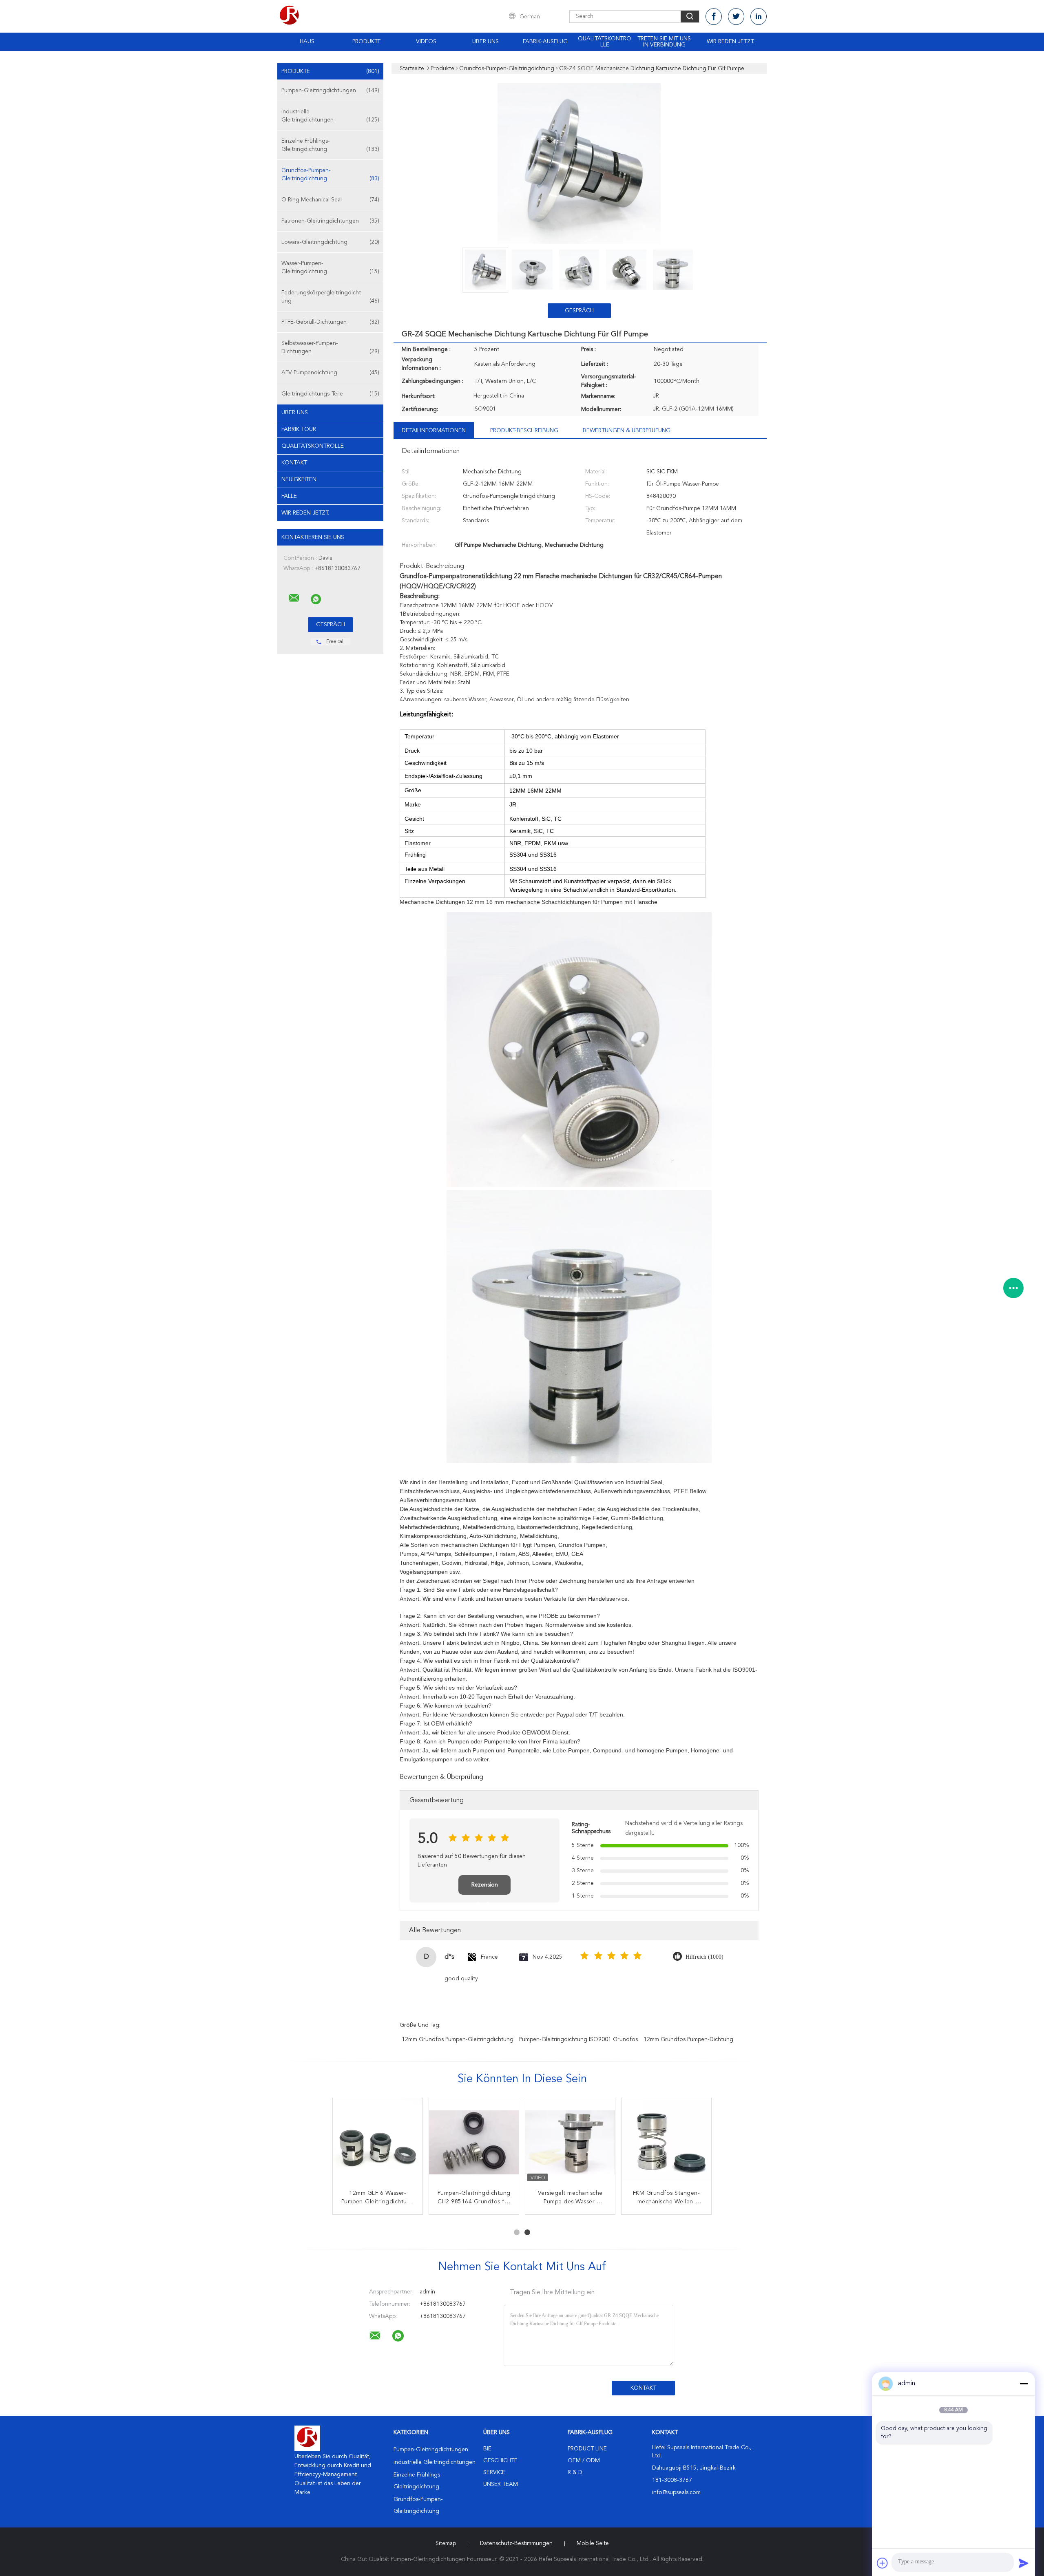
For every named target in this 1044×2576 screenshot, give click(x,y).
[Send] (1024, 2563)
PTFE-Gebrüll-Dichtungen (330, 322)
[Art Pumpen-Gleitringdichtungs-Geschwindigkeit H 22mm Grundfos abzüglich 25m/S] (474, 2143)
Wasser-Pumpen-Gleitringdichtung (330, 267)
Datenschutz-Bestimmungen (516, 2543)
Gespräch (579, 311)
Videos (426, 42)
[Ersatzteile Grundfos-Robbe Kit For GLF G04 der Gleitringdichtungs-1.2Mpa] (570, 2143)
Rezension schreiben (485, 1888)
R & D (575, 2472)
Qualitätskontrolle (605, 42)
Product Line (587, 2449)
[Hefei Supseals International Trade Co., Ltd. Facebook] (714, 17)
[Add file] (883, 2563)
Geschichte (500, 2461)
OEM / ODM (584, 2461)
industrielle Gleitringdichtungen (330, 116)
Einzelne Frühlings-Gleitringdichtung (330, 145)
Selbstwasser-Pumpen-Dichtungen (330, 347)
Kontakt (294, 463)
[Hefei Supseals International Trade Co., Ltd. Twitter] (736, 17)
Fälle (289, 496)
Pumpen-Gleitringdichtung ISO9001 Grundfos (578, 2039)
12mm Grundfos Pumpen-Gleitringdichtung (458, 2039)
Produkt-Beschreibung (524, 431)
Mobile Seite (593, 2543)
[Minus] (1024, 2384)
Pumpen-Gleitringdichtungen (330, 91)
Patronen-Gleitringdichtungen (330, 221)
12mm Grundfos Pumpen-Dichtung (688, 2039)
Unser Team (501, 2484)
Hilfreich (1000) (704, 1957)
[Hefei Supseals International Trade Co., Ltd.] (294, 598)
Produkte (367, 42)
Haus (307, 42)
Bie (487, 2449)
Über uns (486, 42)
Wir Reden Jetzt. (731, 42)
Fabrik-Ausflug (545, 42)
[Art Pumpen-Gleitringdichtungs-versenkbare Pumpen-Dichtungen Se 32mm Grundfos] (666, 2143)
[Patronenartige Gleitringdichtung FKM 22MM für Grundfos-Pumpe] (378, 2143)
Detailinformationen (434, 431)
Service (494, 2472)
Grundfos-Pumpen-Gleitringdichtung (330, 175)
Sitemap (446, 2543)
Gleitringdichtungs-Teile (330, 394)
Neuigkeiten (299, 479)
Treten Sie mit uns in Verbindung (664, 42)
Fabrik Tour (299, 429)
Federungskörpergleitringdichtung (330, 297)
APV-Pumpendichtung (330, 373)
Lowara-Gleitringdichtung (330, 242)
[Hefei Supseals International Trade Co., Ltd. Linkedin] (759, 17)
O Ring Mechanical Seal (330, 200)
